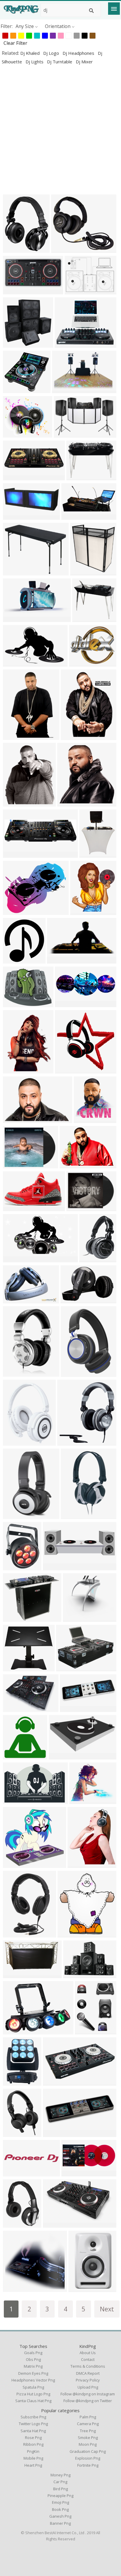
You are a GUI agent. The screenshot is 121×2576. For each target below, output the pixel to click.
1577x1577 (16, 1756)
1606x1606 (16, 1515)
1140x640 (15, 1119)
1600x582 (15, 477)
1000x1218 (88, 2031)
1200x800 (15, 291)
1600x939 (55, 2224)
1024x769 (81, 1800)
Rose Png (33, 2438)
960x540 (54, 2082)
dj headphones (79, 53)
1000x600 (15, 1207)
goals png (33, 2353)
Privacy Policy (88, 2380)
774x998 (90, 854)
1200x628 (15, 1259)
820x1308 (15, 736)
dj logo (52, 53)
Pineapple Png (60, 2496)
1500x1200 (93, 1259)
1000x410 (72, 1708)
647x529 (14, 911)
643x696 (68, 1442)
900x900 (74, 1618)
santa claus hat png (33, 2401)
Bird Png (60, 2489)
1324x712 (69, 803)
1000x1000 (82, 2288)
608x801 (14, 1567)
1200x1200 (77, 1974)
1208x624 (15, 854)
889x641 (71, 1165)
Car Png (60, 2482)
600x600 (62, 249)
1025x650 (15, 1800)
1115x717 (55, 1567)
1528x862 (15, 618)
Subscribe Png (33, 2417)
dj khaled (31, 53)
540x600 (81, 572)
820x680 (72, 736)
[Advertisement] (60, 129)
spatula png (33, 2387)
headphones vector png (33, 2380)
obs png (33, 2359)
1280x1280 (16, 1934)
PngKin (33, 2451)
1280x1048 (16, 1165)
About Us (88, 2353)
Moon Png (88, 2444)
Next (107, 2309)
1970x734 (67, 1003)
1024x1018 (16, 344)
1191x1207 (68, 1070)
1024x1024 (16, 249)
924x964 (85, 1119)
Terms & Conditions (88, 2366)
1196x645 (61, 1756)
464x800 (14, 1373)
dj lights (35, 62)
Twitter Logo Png (33, 2424)
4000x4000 (16, 2133)
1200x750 (15, 1708)
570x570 (77, 477)
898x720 (14, 1003)
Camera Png (88, 2424)
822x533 (14, 663)
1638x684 (15, 516)
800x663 (14, 1618)
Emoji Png (60, 2502)
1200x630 (74, 2173)
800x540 (80, 663)
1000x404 (74, 516)
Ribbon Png (33, 2444)
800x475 (72, 1300)
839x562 (14, 1300)
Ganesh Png (60, 2516)
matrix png (33, 2366)
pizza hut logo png (33, 2394)
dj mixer (84, 62)
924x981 (14, 960)
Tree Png (88, 2431)
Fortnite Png (88, 2465)
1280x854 (15, 803)
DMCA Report (88, 2373)
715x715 (81, 911)
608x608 (14, 1442)
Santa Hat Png (33, 2431)
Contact (88, 2359)
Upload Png (88, 2387)
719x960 (14, 1070)
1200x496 (55, 2133)
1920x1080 (78, 291)
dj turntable (60, 62)
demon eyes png (33, 2373)
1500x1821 (81, 1864)
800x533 (63, 389)
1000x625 (15, 2173)
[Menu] (114, 9)
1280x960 (15, 1668)
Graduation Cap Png (88, 2451)
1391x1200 (16, 389)
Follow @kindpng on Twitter (88, 2401)
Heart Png (33, 2465)
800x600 (14, 572)
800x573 (67, 1668)
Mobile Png (33, 2458)
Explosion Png (88, 2458)
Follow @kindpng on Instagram (88, 2394)
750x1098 (73, 1373)
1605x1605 (74, 1515)
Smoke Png (88, 2438)
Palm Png (88, 2417)
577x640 (69, 1934)
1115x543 (59, 960)
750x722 (14, 2288)
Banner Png (60, 2523)
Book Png (60, 2509)
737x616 (14, 434)
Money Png (60, 2475)
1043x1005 (16, 1864)
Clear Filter (15, 43)
